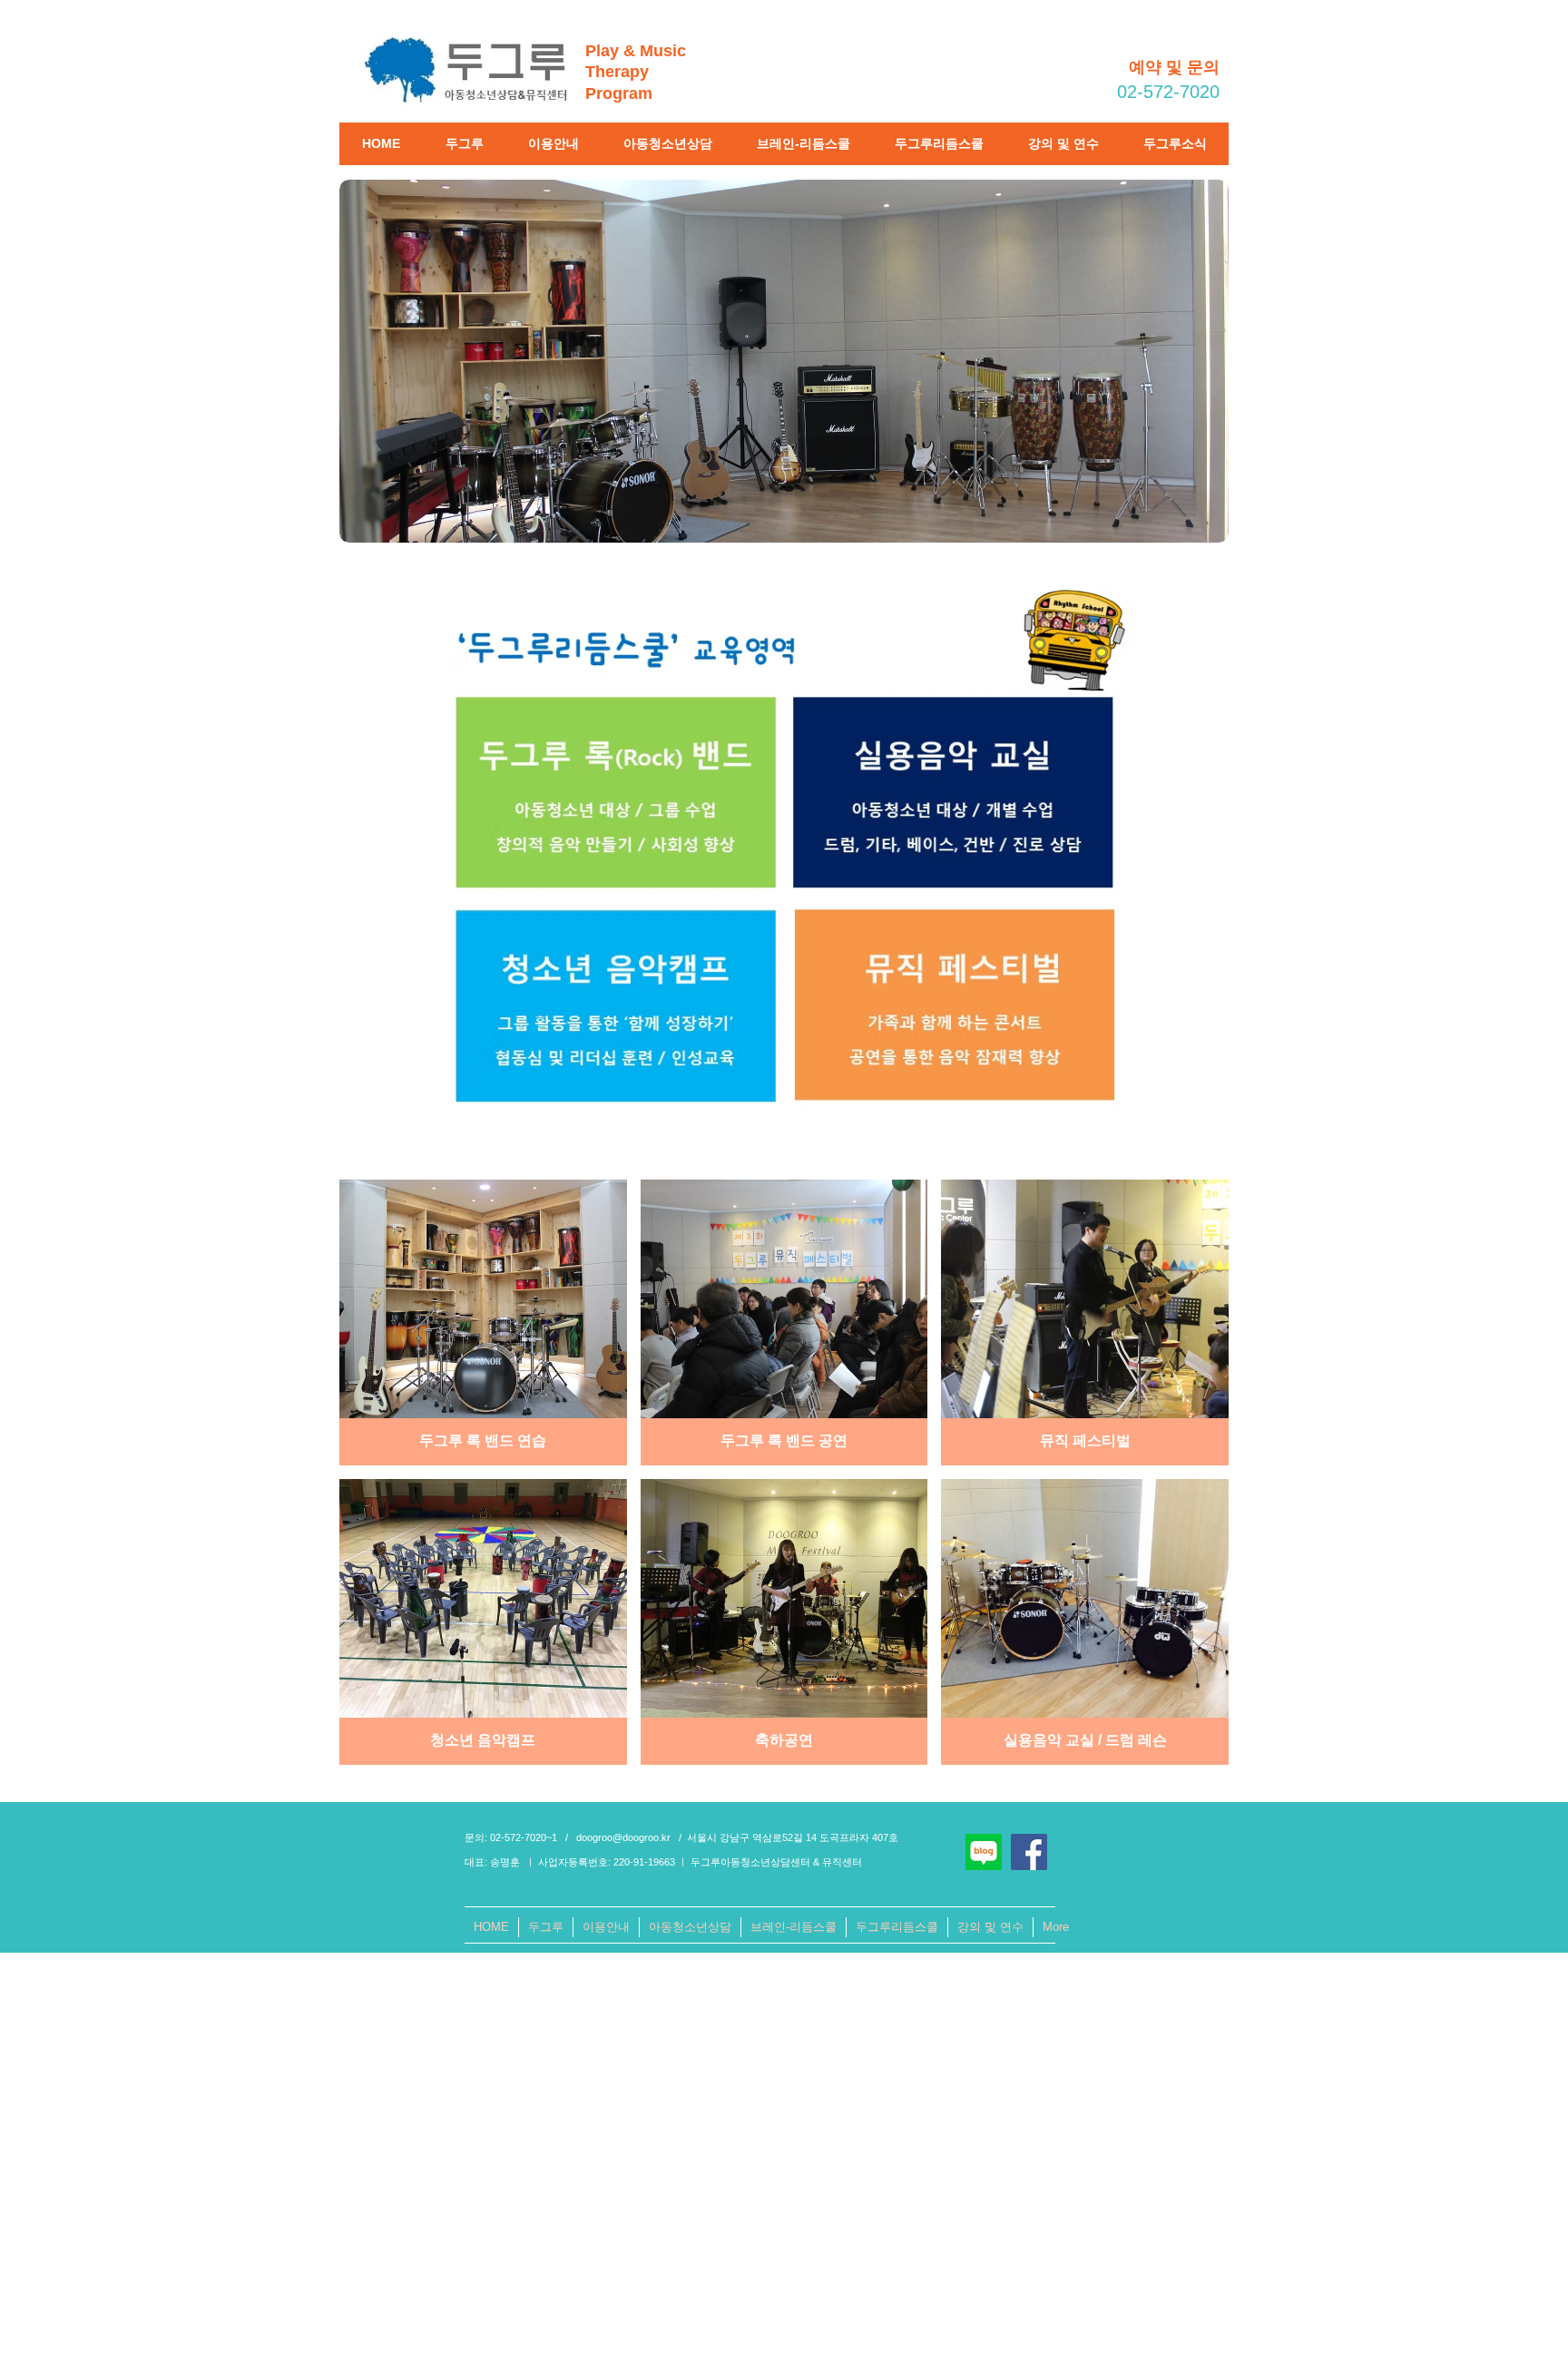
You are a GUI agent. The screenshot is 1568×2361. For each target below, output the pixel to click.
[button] (464, 144)
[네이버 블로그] (984, 1852)
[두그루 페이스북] (1029, 1852)
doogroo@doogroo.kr (623, 1837)
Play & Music (636, 51)
